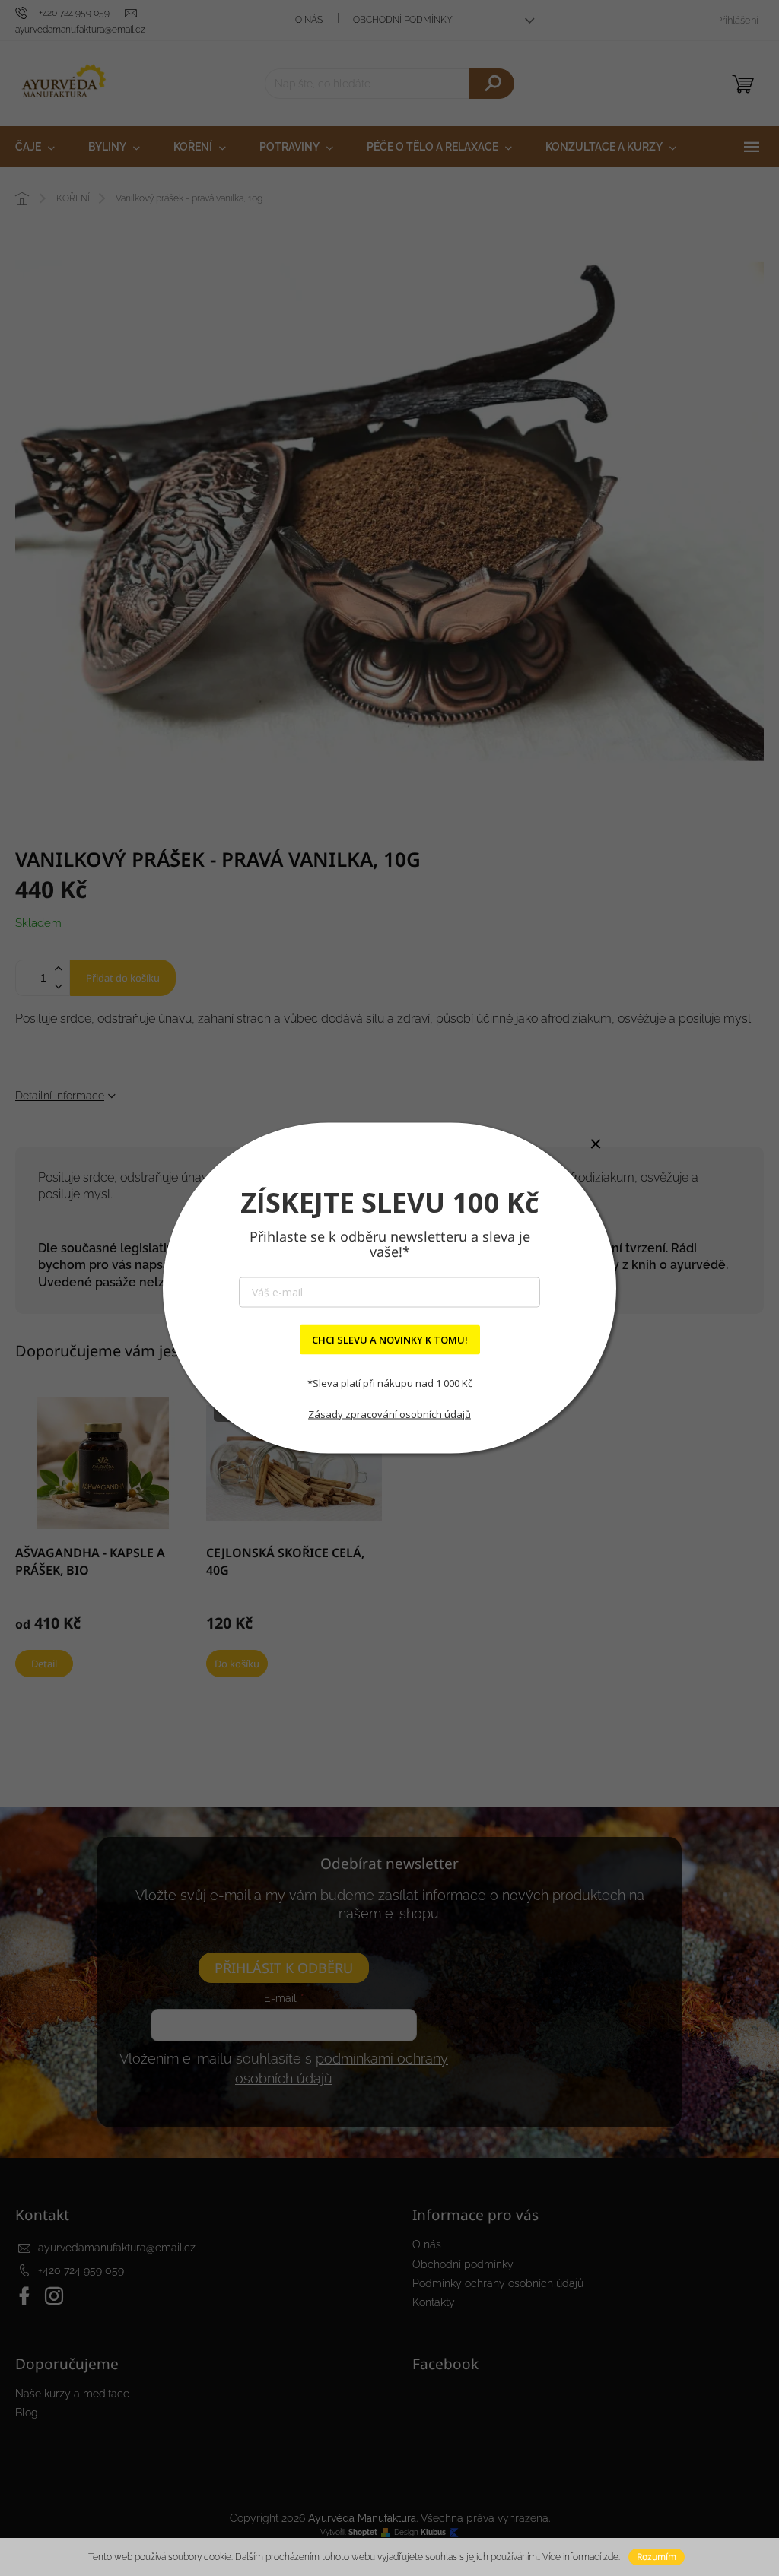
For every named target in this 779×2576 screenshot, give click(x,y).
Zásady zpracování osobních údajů (389, 1413)
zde (611, 2557)
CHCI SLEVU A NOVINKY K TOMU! (390, 1340)
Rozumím (657, 2557)
